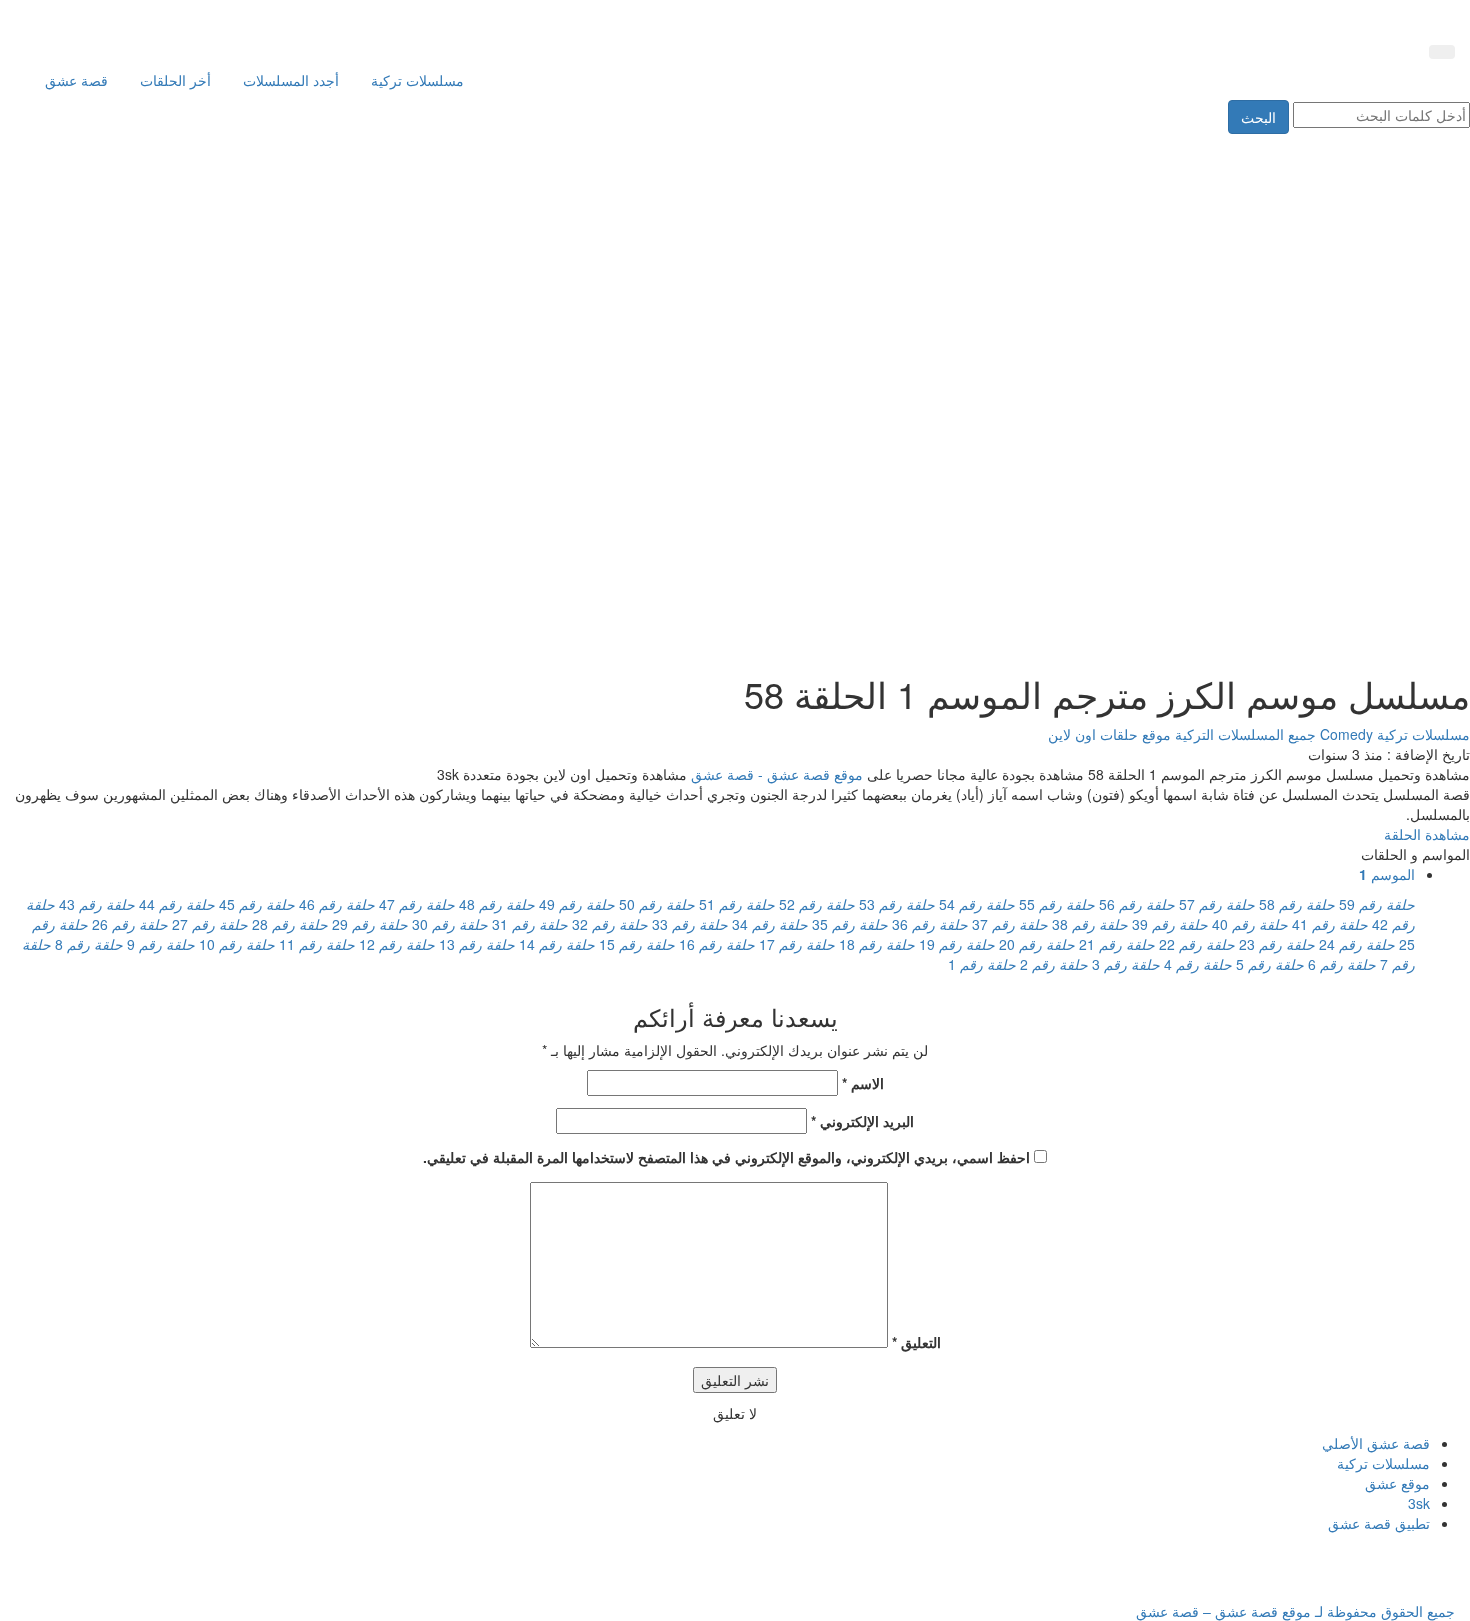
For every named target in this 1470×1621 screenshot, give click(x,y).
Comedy (1344, 734)
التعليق (916, 1342)
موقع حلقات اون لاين (1109, 734)
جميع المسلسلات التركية (1243, 734)
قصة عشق (76, 80)
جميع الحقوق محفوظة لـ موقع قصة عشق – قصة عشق (1295, 1611)
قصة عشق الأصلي (1376, 1443)
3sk (1419, 1503)
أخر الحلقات (175, 80)
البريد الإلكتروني (862, 1121)
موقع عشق (1397, 1483)
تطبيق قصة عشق (1379, 1523)
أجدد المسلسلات (291, 80)
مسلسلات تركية (417, 80)
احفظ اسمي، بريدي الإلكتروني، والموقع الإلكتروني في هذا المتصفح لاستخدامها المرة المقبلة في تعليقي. (726, 1157)
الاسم (863, 1083)
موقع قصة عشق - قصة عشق (777, 774)
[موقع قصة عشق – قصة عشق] (1365, 18)
